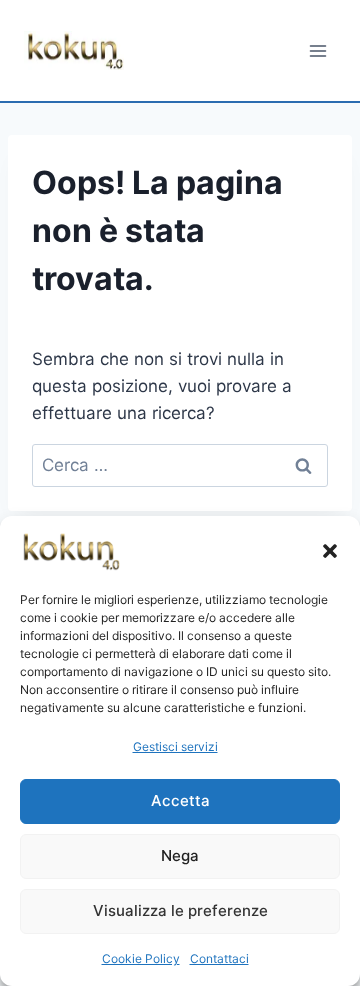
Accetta (180, 800)
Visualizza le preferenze (180, 910)
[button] (330, 551)
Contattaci (219, 958)
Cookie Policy (141, 958)
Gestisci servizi (175, 746)
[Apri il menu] (317, 50)
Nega (180, 855)
